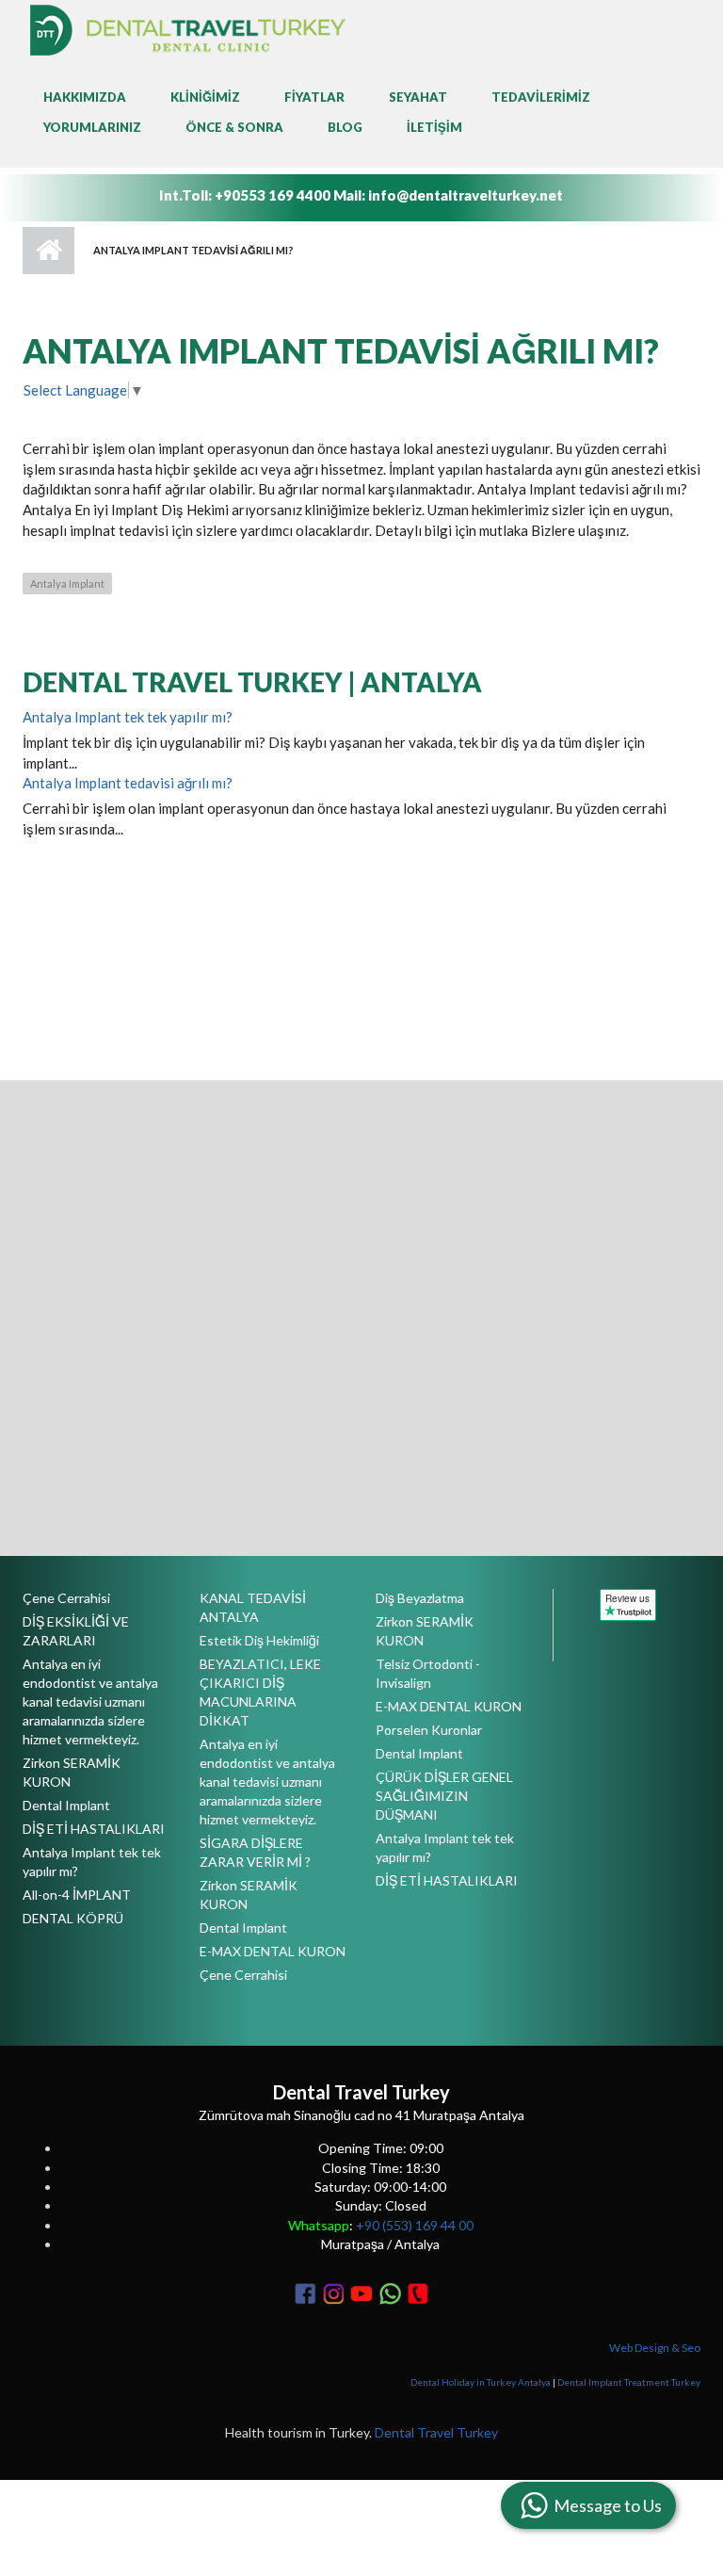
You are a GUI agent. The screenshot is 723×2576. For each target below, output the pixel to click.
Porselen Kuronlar (429, 1730)
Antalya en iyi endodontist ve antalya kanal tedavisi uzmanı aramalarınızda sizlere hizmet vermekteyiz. (90, 1701)
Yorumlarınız (92, 127)
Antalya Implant (67, 583)
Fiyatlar (314, 97)
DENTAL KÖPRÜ (73, 1918)
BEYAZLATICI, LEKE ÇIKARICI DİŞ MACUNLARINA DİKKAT (260, 1692)
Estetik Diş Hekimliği (259, 1640)
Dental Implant (66, 1805)
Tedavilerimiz (541, 97)
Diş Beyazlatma (420, 1598)
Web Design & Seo (655, 2348)
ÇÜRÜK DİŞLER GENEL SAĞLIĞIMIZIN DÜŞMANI (444, 1796)
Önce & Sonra (234, 127)
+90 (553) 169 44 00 (415, 2225)
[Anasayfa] (187, 28)
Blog (345, 127)
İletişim (434, 127)
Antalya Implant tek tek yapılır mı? (128, 717)
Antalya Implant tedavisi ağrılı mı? (128, 783)
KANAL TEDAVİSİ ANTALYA (253, 1607)
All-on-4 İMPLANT (77, 1895)
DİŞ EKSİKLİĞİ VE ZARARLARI (76, 1631)
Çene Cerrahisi (66, 1598)
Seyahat (418, 97)
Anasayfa (48, 251)
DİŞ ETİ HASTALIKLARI (94, 1829)
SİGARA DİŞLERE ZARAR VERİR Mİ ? (255, 1852)
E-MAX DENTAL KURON (273, 1951)
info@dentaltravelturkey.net (466, 195)
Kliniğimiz (205, 97)
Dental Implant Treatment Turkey (629, 2382)
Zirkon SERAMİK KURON (72, 1772)
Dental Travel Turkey (436, 2432)
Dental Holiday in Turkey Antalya (481, 2382)
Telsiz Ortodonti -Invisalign (428, 1673)
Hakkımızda (85, 97)
